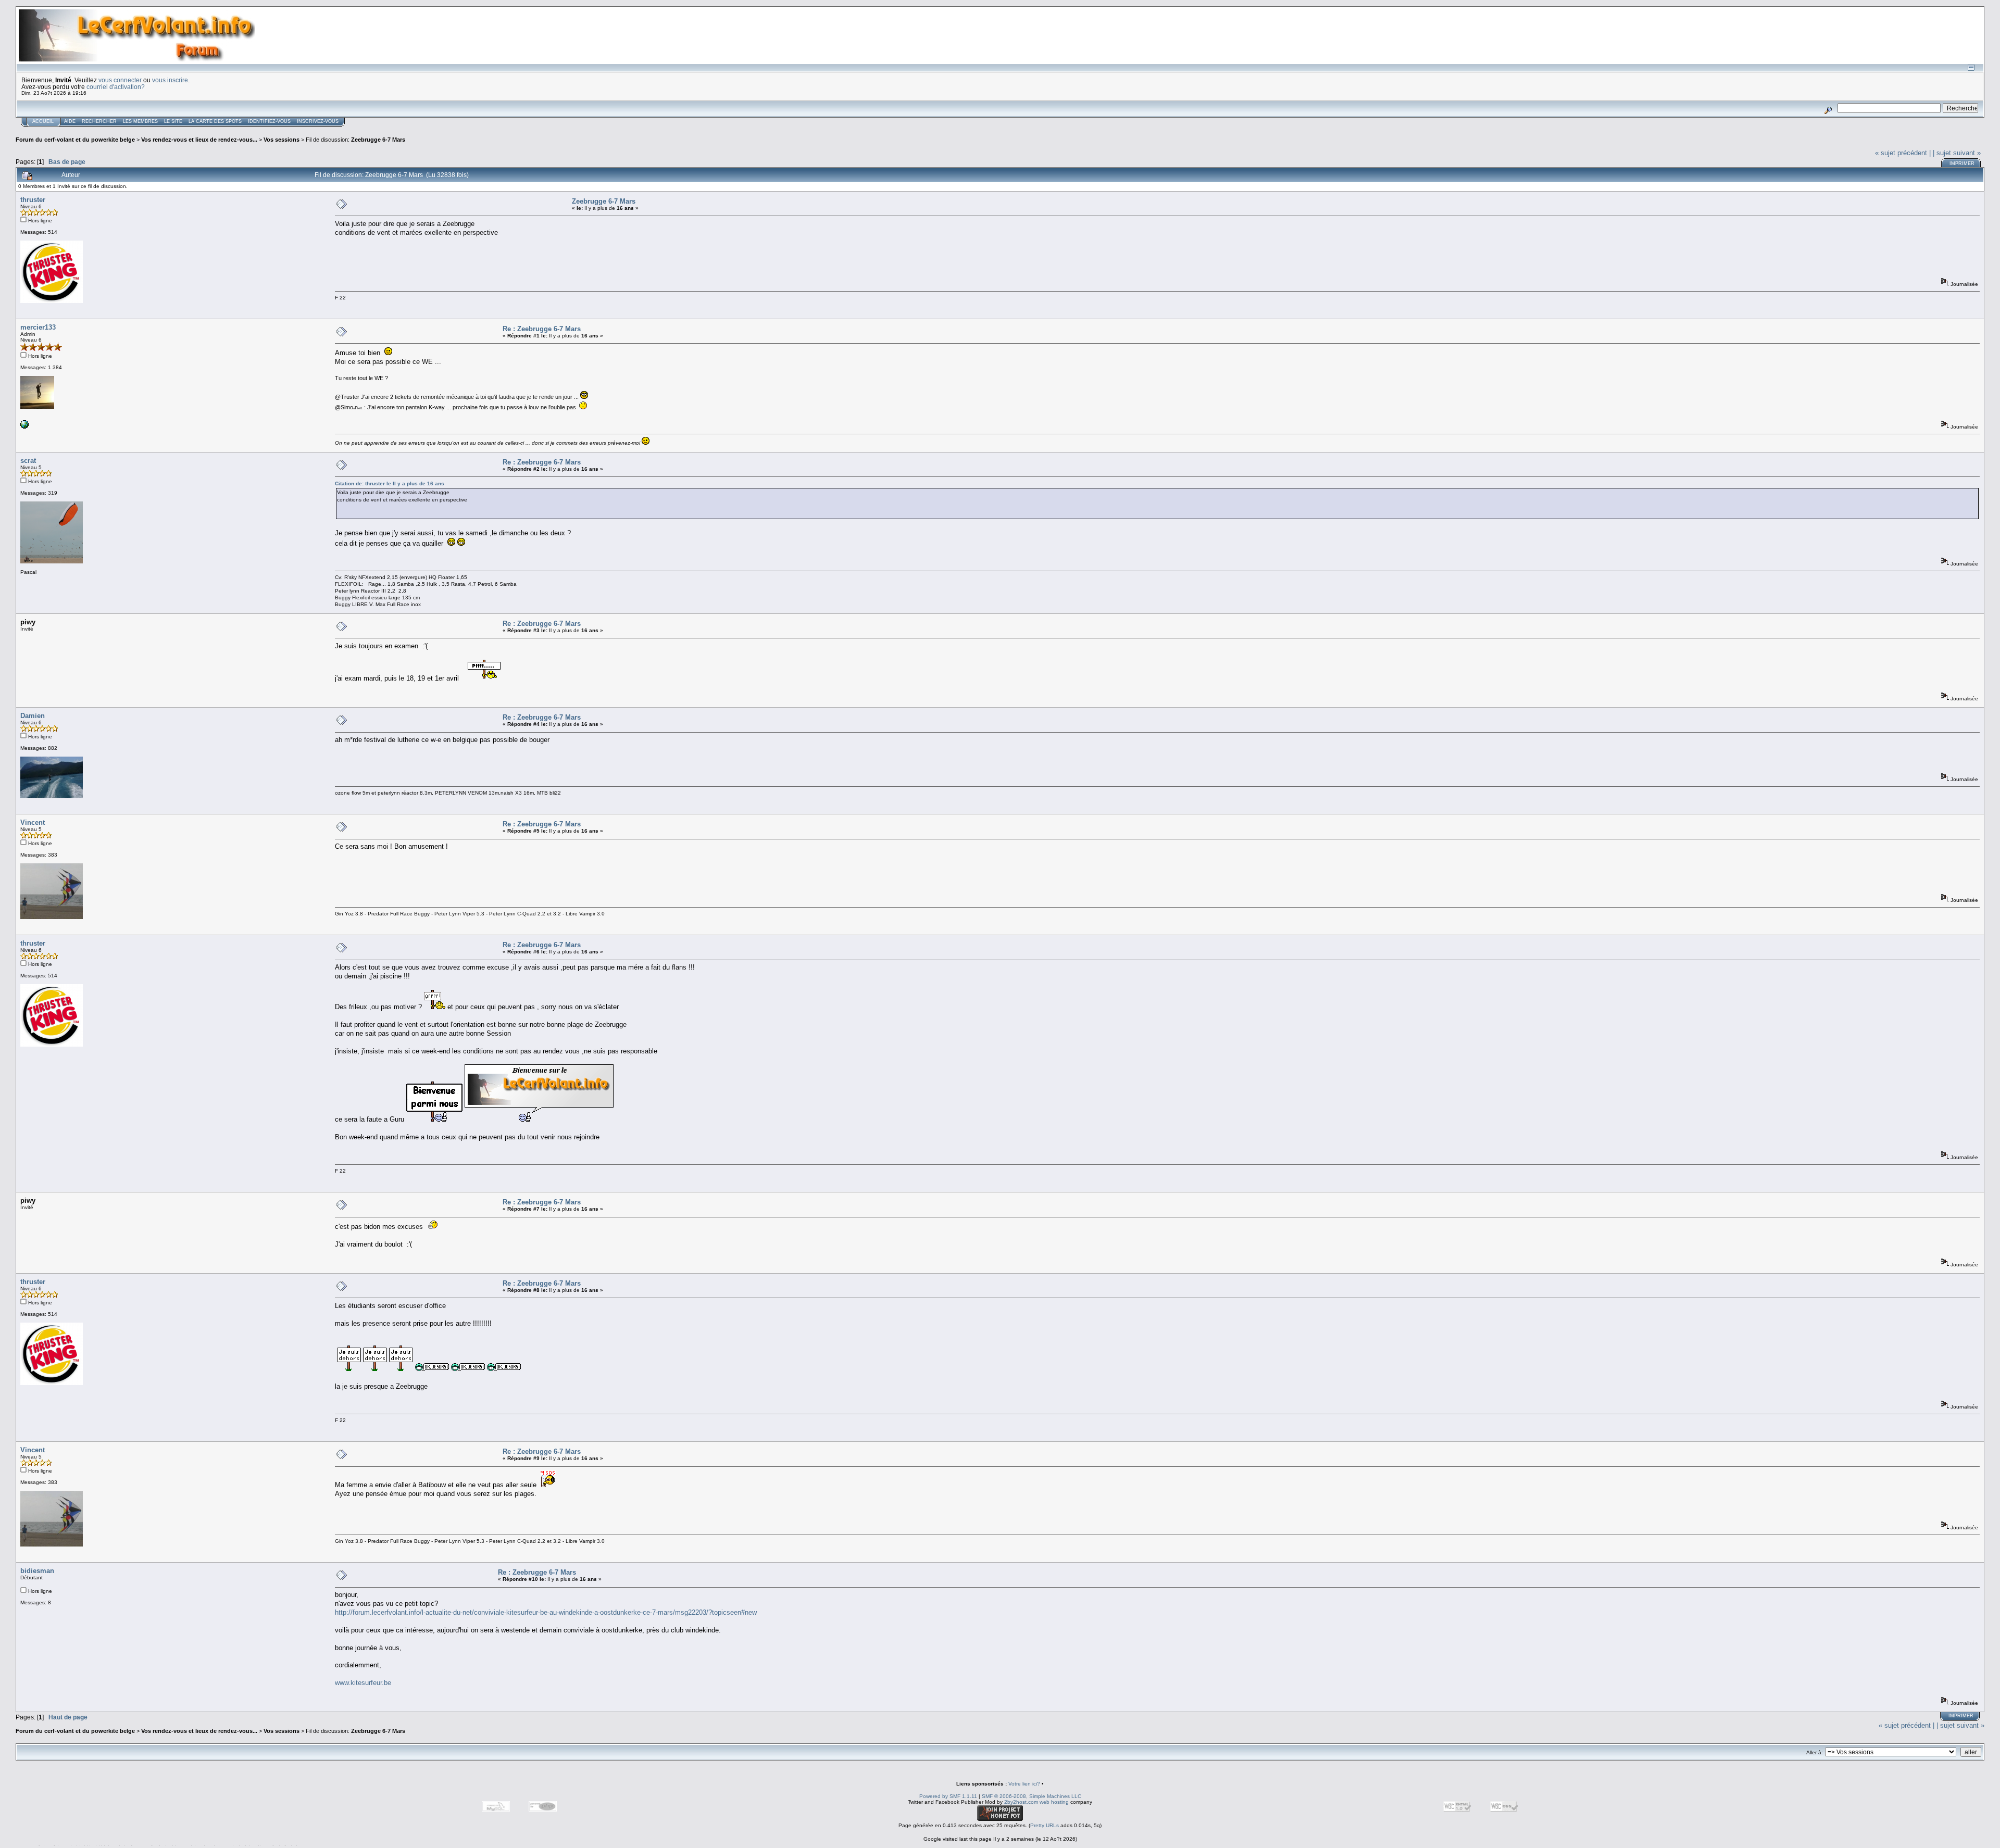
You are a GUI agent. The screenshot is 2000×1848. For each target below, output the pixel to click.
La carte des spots (215, 121)
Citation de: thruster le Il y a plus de (390, 483)
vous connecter (120, 80)
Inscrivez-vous (318, 121)
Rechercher (99, 121)
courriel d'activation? (116, 87)
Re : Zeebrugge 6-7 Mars (542, 329)
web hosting (1054, 1802)
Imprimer (1962, 164)
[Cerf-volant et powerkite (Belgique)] (24, 427)
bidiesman (37, 1571)
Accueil (43, 121)
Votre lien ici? (1024, 1784)
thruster (33, 200)
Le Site (173, 121)
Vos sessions (282, 140)
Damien (33, 716)
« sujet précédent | (1903, 153)
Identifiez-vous (269, 121)
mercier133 (38, 327)
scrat (28, 461)
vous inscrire (170, 80)
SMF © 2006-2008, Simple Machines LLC (1032, 1796)
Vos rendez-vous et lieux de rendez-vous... (199, 140)
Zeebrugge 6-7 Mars (378, 140)
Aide (70, 121)
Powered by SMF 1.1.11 (948, 1796)
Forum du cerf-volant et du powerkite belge (75, 140)
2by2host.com (1021, 1802)
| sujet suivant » (1957, 153)
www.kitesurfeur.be (363, 1683)
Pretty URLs (1045, 1825)
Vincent (33, 822)
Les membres (140, 121)
